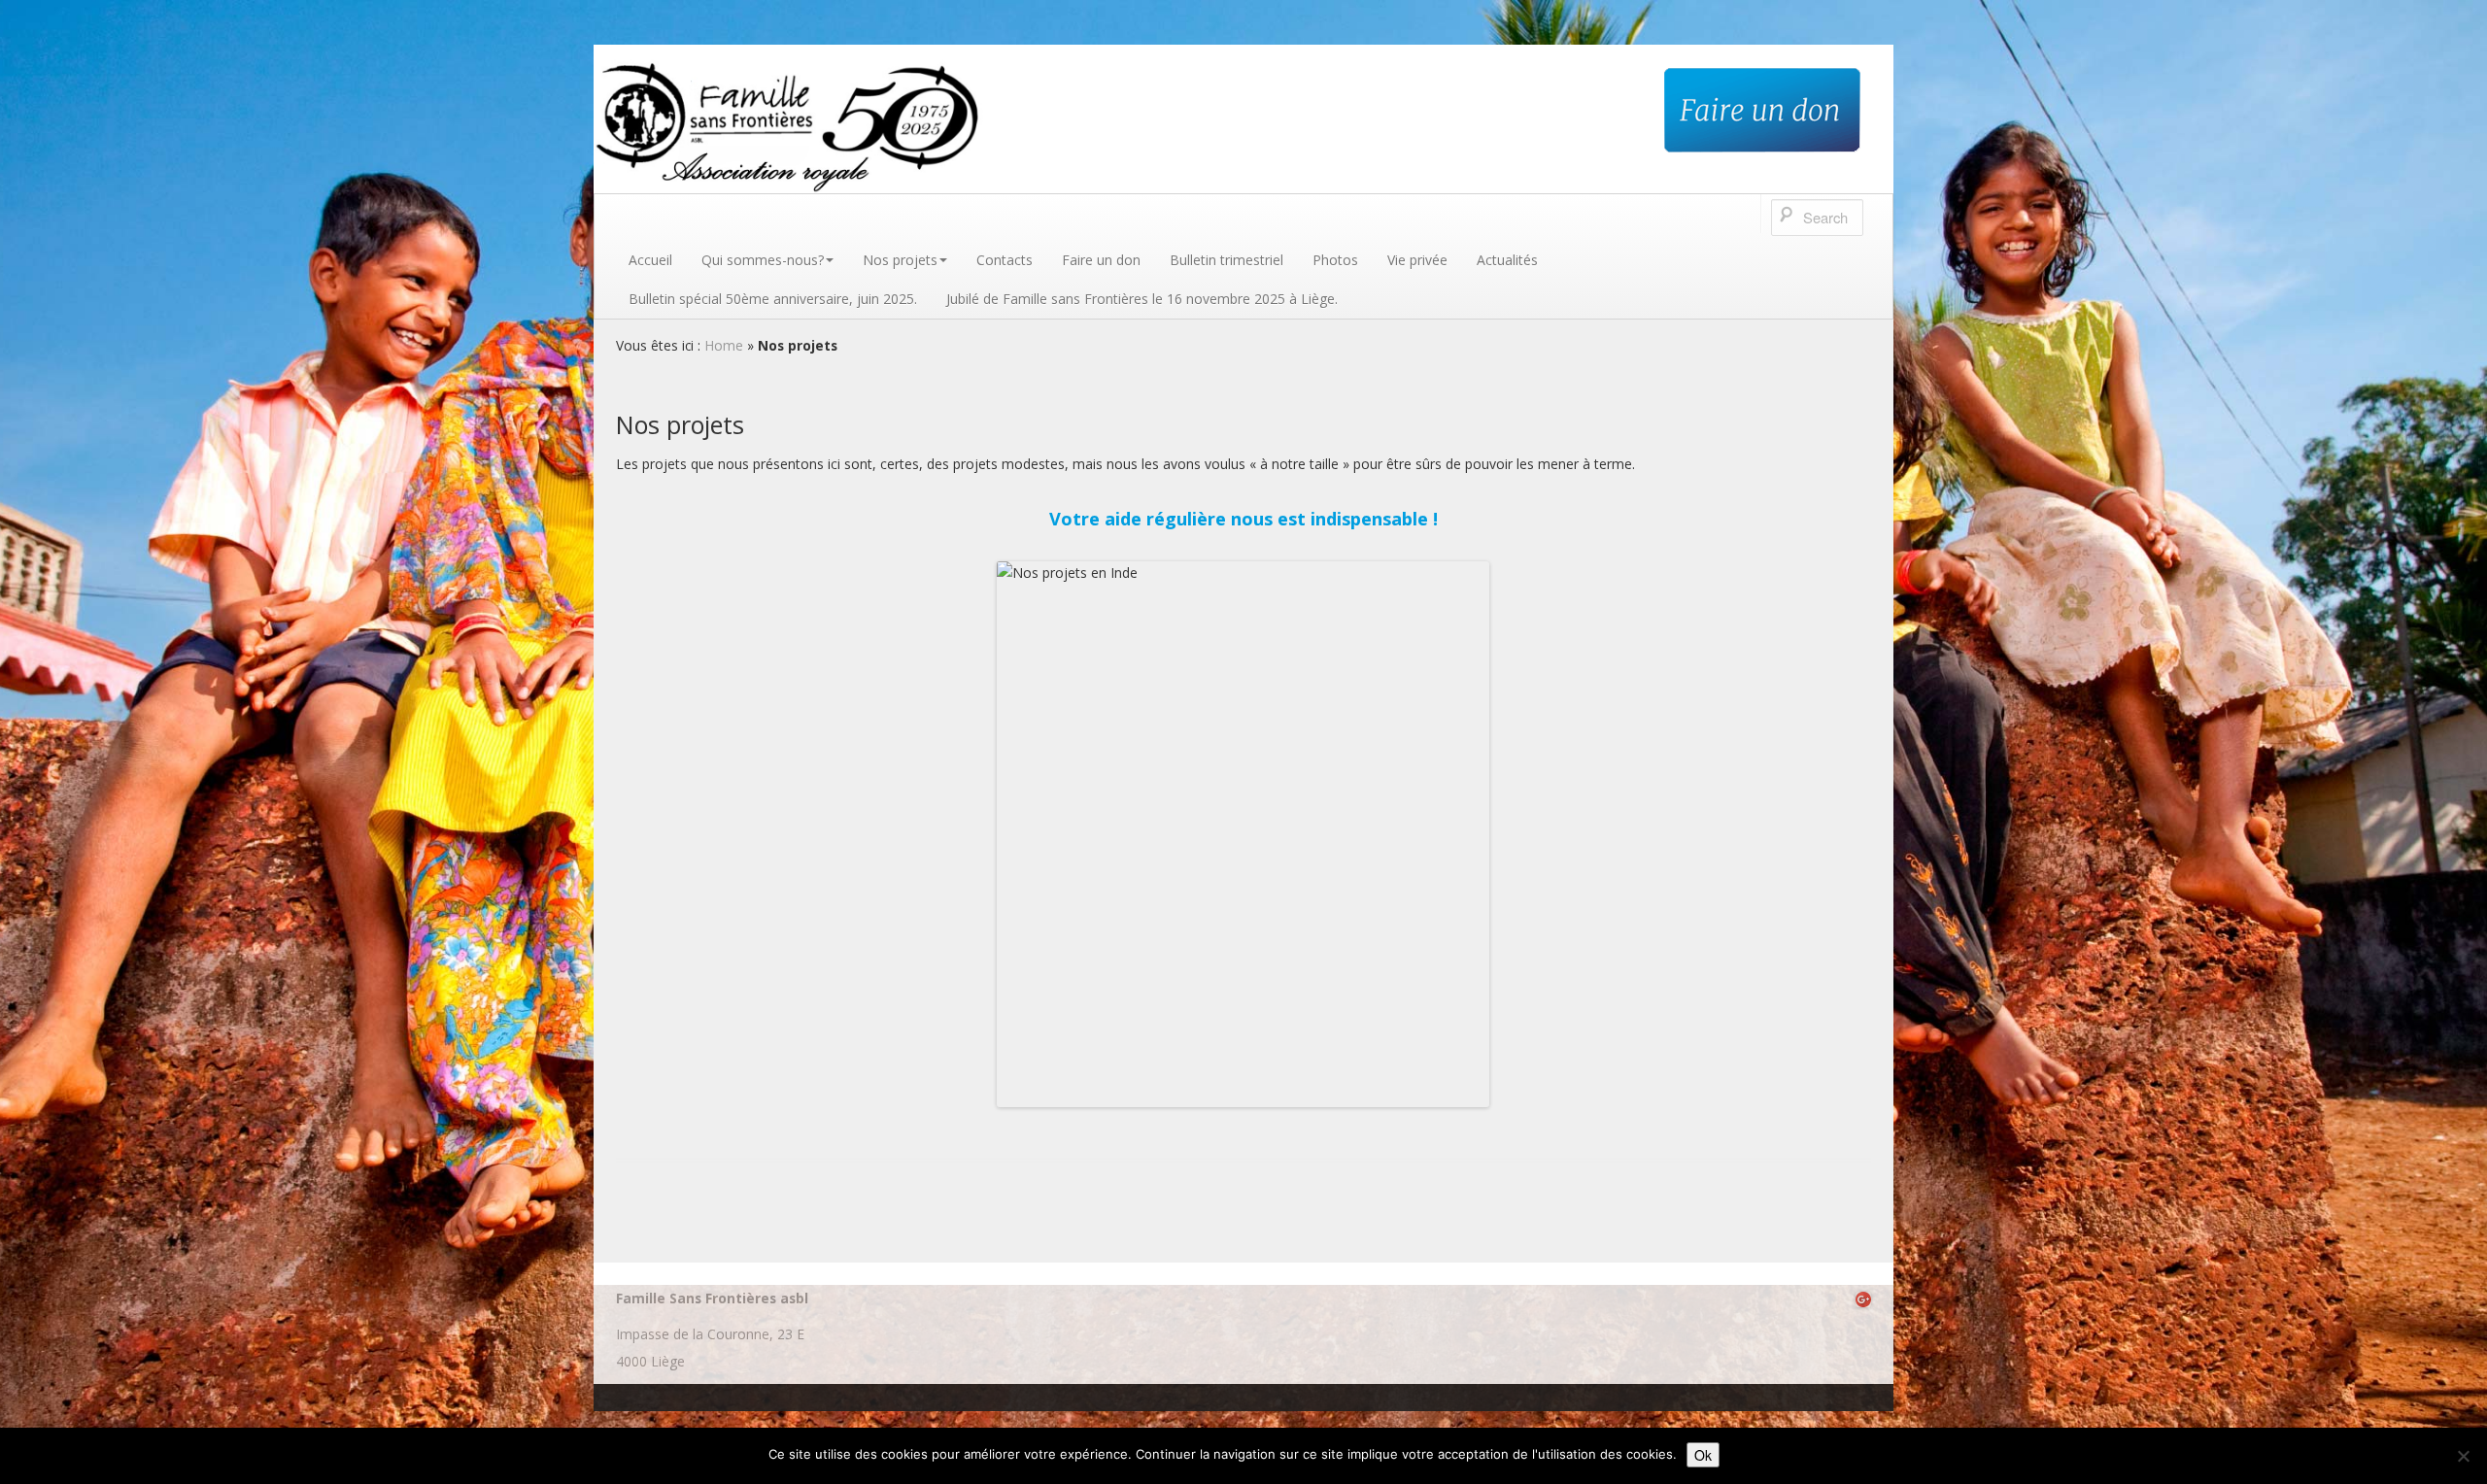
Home (724, 345)
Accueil (650, 260)
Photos (1335, 260)
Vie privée (1417, 260)
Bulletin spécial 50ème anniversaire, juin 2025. (773, 299)
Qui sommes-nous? (763, 260)
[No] (2463, 1456)
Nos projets (900, 260)
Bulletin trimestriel (1226, 260)
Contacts (1005, 260)
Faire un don (1101, 260)
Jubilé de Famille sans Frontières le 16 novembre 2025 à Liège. (1142, 299)
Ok (1703, 1455)
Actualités (1507, 260)
